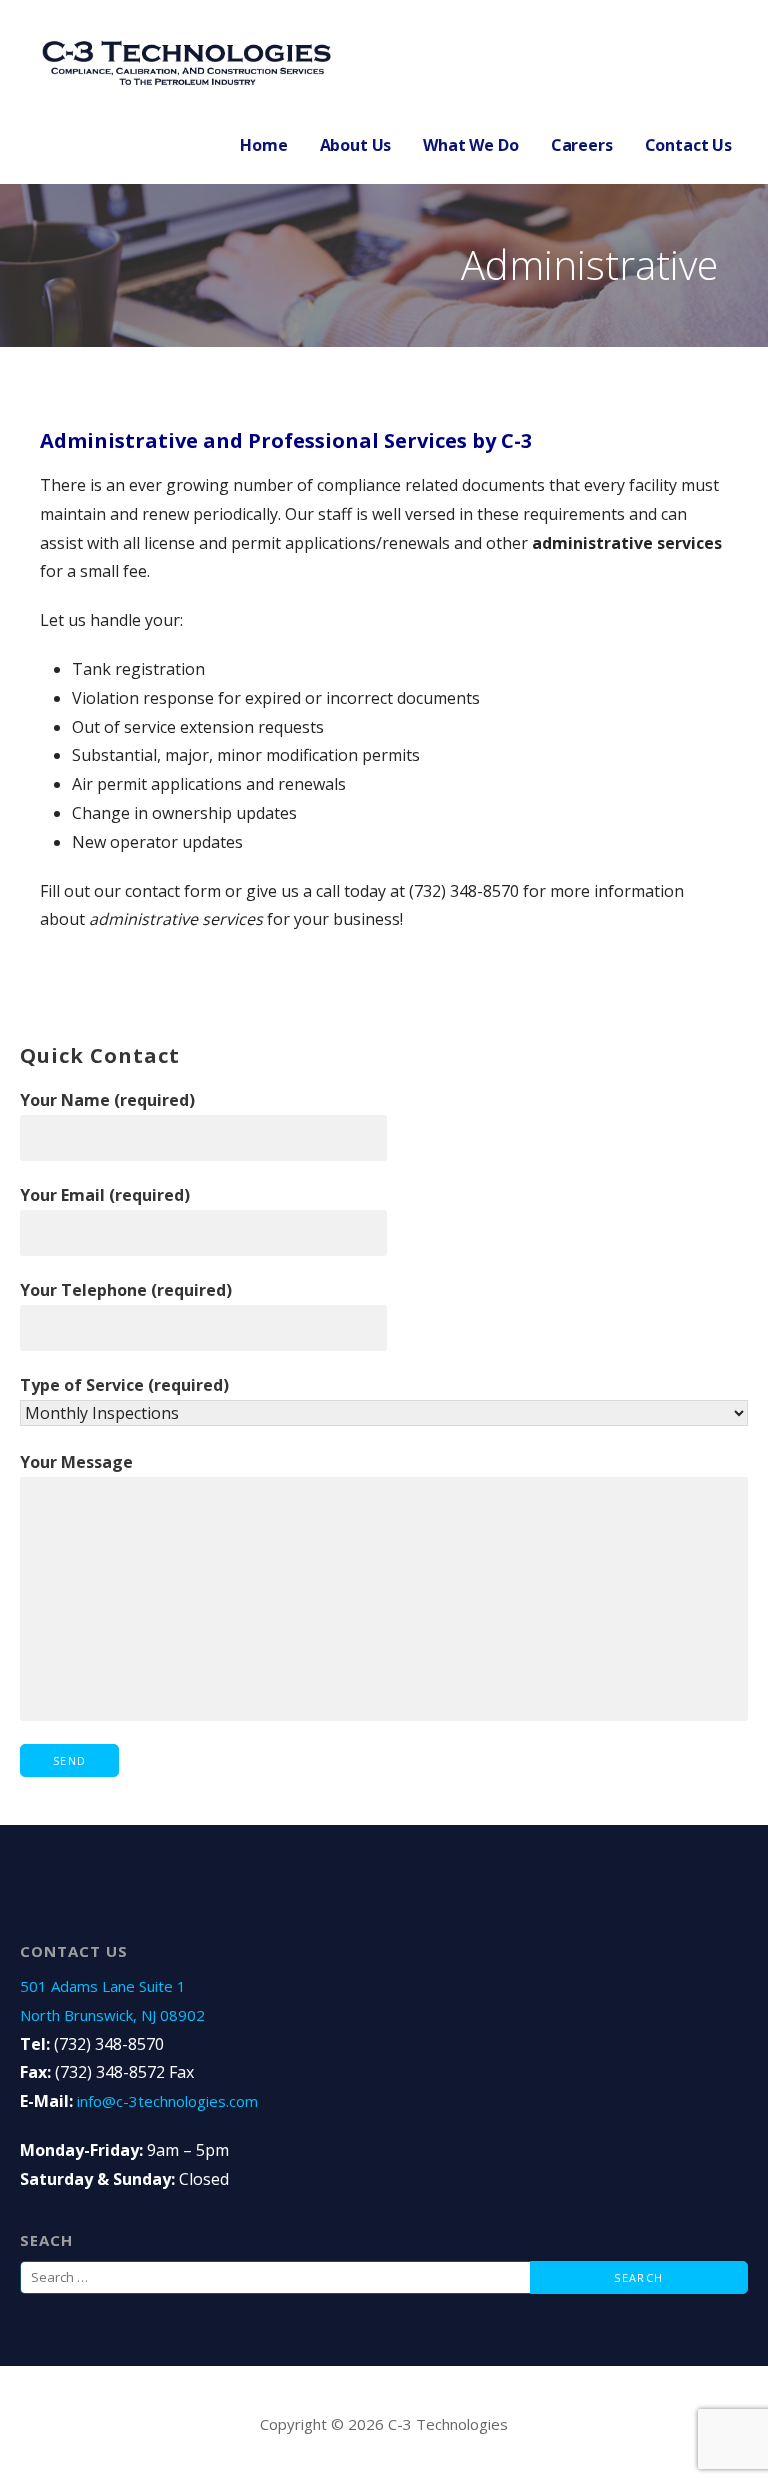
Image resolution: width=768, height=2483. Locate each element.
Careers (582, 145)
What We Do (470, 145)
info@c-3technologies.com (167, 2101)
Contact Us (688, 145)
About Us (356, 145)
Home (263, 145)
